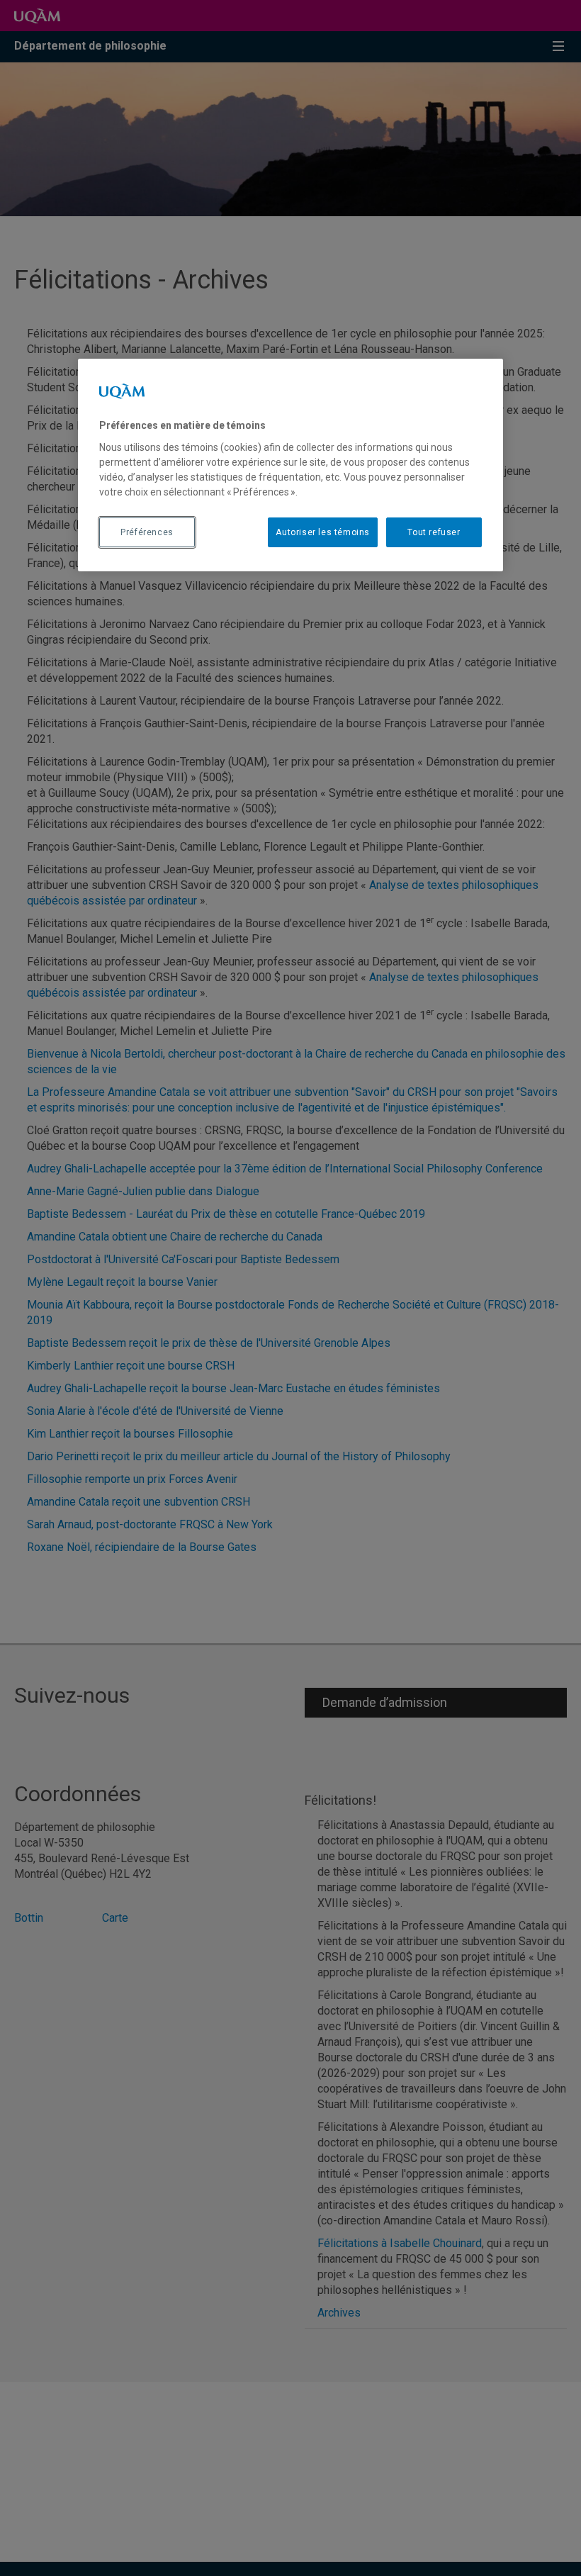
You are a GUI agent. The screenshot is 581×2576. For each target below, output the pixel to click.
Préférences (147, 532)
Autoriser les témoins (323, 532)
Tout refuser (434, 532)
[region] (290, 465)
